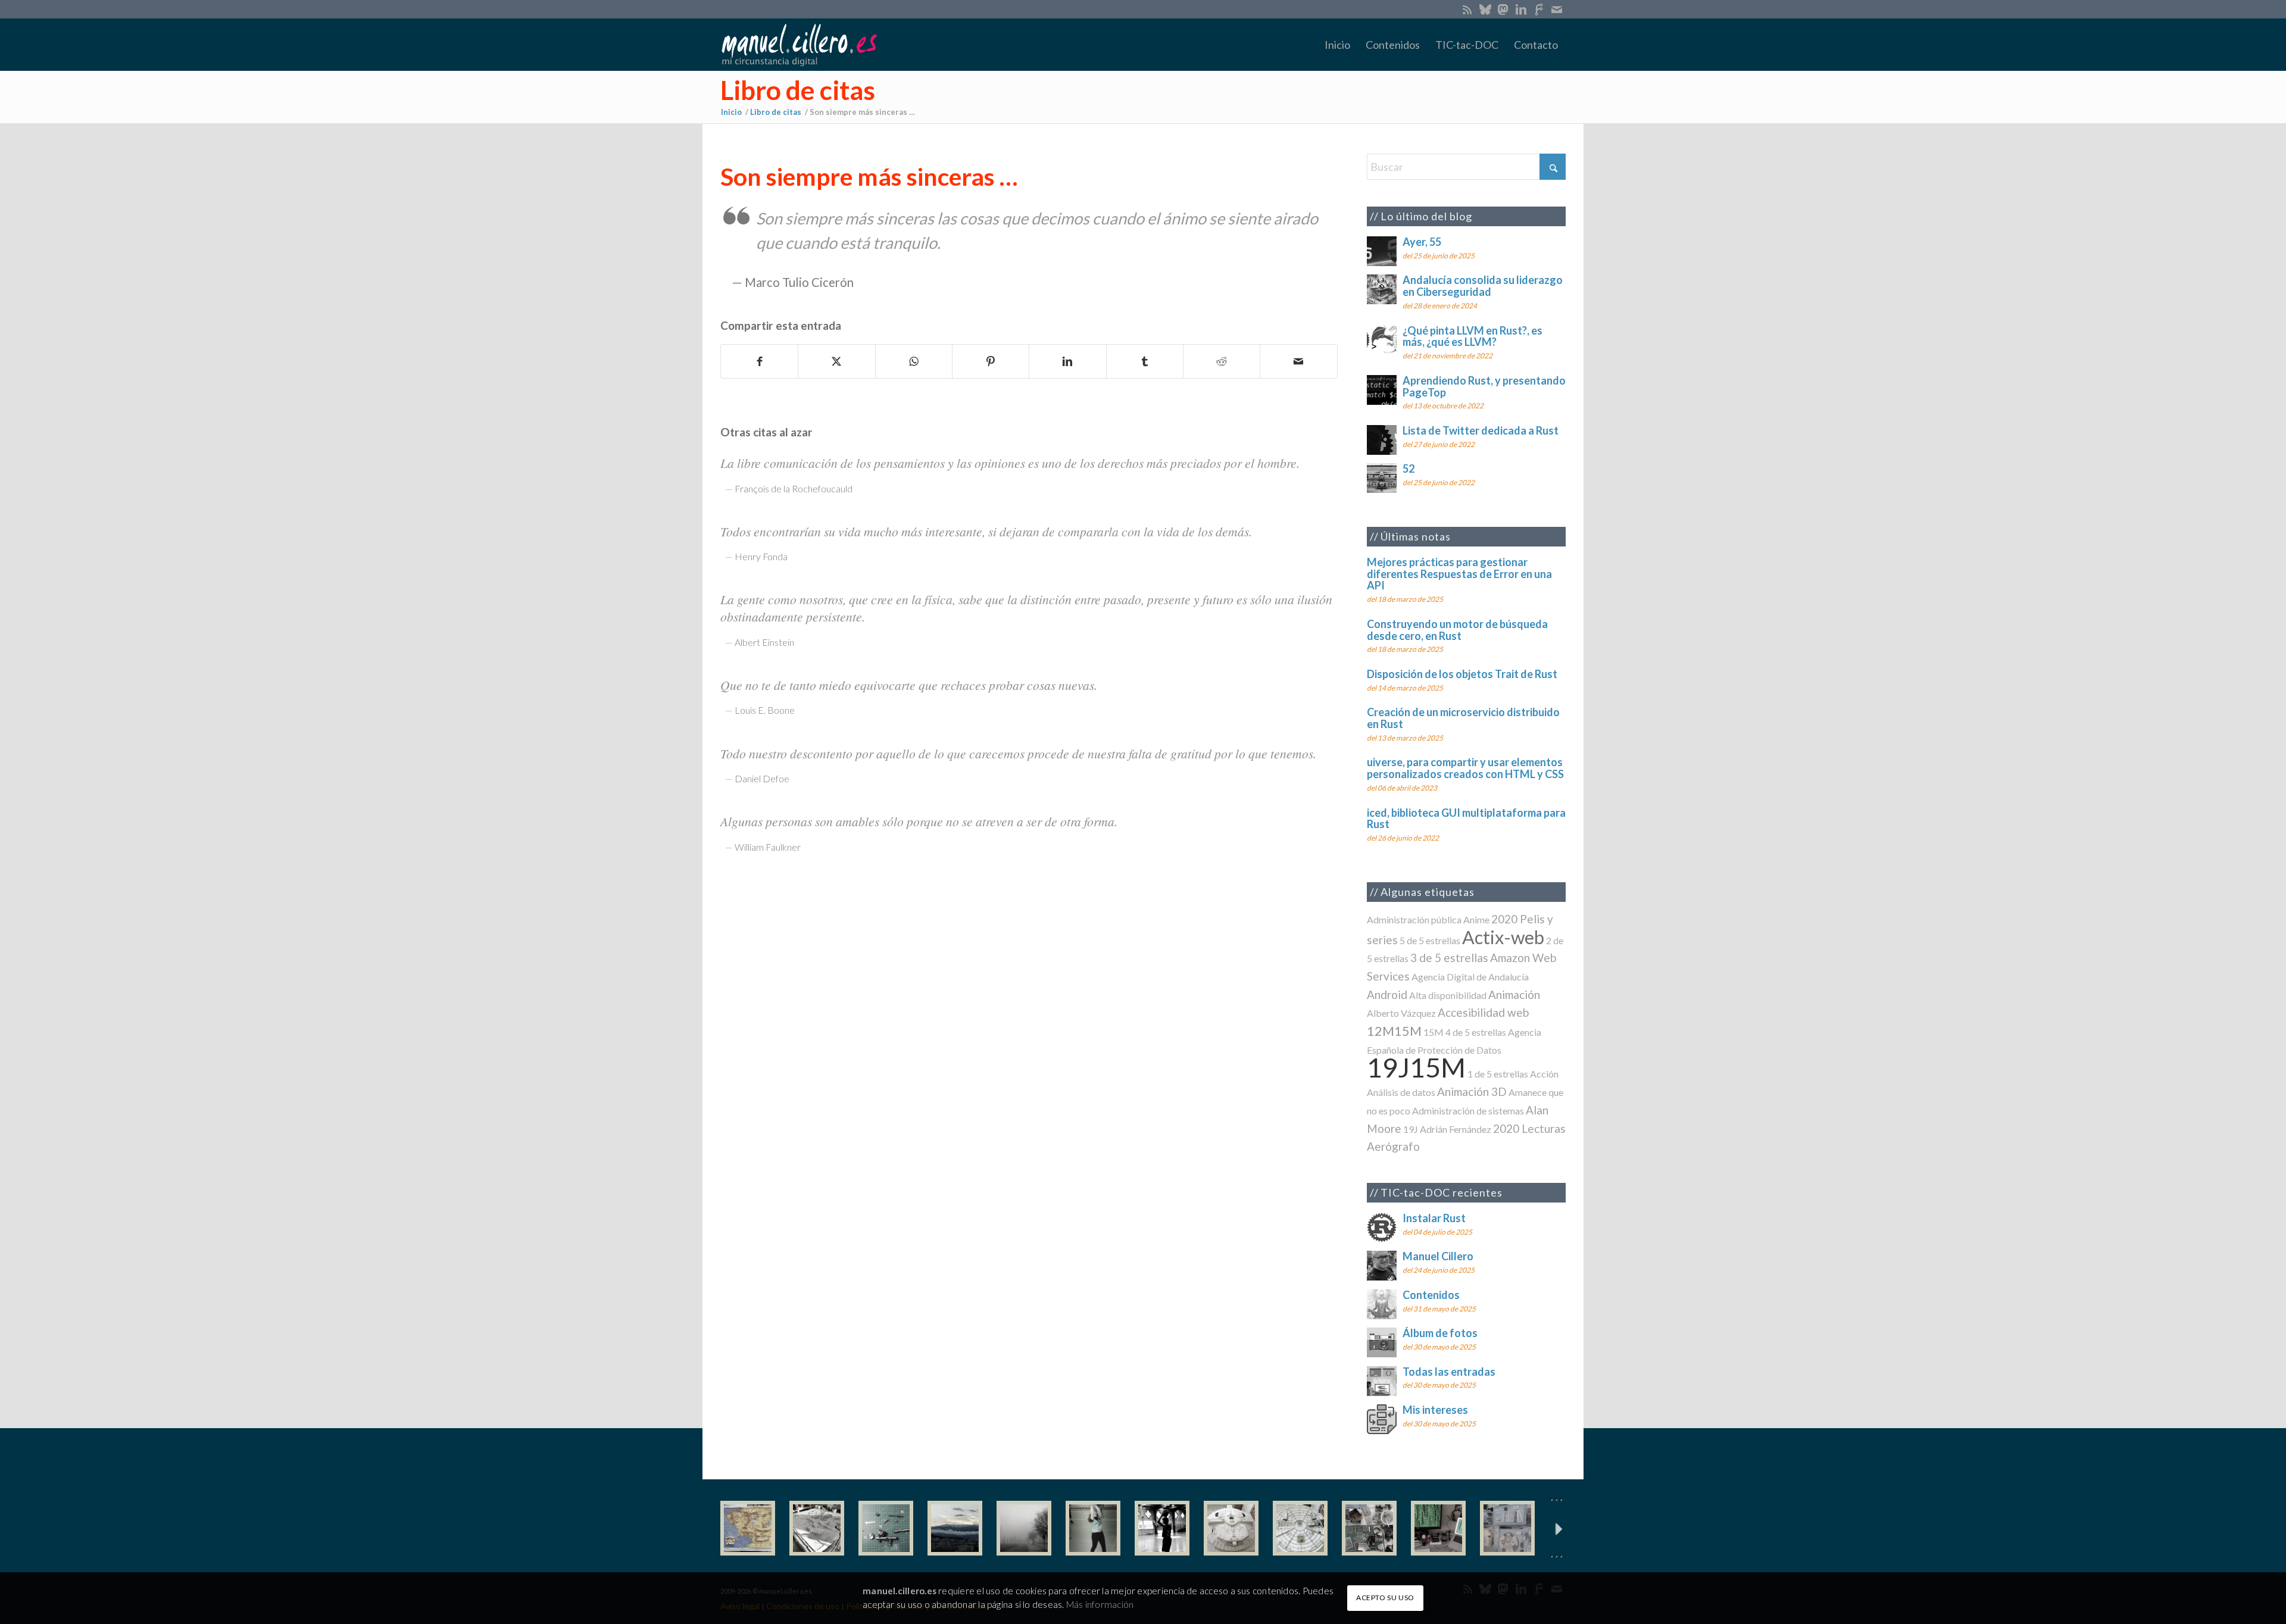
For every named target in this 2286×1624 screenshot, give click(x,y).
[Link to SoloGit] (1539, 9)
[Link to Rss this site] (1467, 9)
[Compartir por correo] (1298, 361)
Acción (1544, 1074)
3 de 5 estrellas (1449, 958)
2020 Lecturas (1529, 1128)
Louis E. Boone (765, 710)
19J (1411, 1129)
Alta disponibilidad (1448, 995)
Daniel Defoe (762, 778)
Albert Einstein (764, 642)
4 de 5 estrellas (1476, 1032)
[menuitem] (1337, 45)
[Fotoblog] (1557, 1528)
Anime (1476, 919)
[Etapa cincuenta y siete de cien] (1300, 1528)
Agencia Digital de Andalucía (1470, 977)
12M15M (1394, 1031)
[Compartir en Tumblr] (1145, 361)
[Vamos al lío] (817, 1528)
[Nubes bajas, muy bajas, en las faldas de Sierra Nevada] (955, 1528)
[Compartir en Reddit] (1222, 361)
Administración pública (1414, 919)
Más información (1100, 1604)
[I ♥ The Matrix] (1438, 1528)
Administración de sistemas (1468, 1111)
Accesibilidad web (1483, 1012)
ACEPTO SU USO (1385, 1598)
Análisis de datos (1401, 1092)
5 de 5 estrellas (1430, 940)
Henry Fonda (761, 556)
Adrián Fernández (1456, 1129)
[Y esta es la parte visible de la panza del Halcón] (1231, 1528)
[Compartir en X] (836, 361)
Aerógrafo (1393, 1146)
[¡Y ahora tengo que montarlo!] (886, 1528)
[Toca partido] (1162, 1528)
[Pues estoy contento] (748, 1528)
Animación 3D (1472, 1091)
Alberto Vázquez (1401, 1013)
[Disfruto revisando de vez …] (1507, 1528)
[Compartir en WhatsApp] (914, 361)
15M (1434, 1032)
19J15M (1416, 1067)
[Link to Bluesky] (1485, 9)
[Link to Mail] (1557, 9)
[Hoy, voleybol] (1093, 1528)
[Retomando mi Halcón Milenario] (1369, 1528)
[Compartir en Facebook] (759, 361)
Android (1387, 994)
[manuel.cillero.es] (799, 45)
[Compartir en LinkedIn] (1067, 361)
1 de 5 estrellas (1498, 1074)
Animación (1514, 994)
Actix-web (1503, 937)
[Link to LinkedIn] (1521, 9)
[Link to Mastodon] (1503, 9)
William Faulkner (768, 847)
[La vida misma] (1024, 1528)
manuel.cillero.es (900, 1591)
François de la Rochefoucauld (794, 488)
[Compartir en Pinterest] (991, 361)
